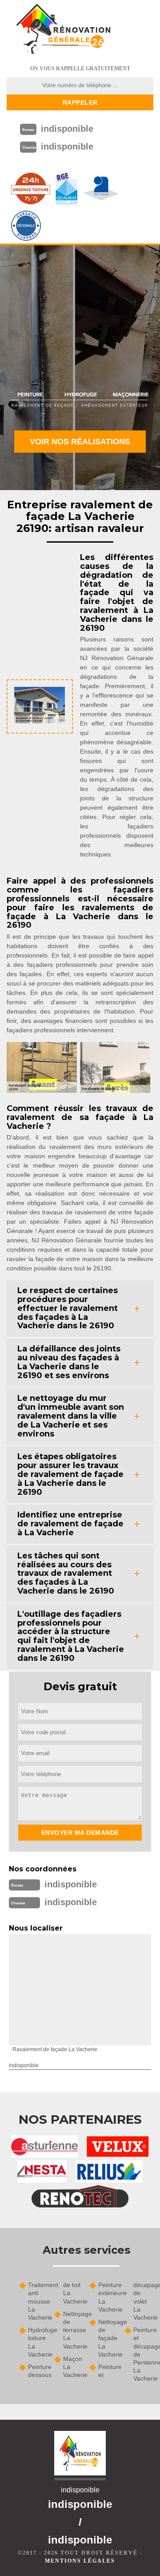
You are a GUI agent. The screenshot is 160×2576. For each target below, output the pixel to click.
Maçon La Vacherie (73, 2367)
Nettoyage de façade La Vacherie (108, 2338)
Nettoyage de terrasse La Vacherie (73, 2330)
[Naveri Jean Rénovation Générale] (63, 29)
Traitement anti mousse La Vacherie (38, 2301)
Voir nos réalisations (80, 442)
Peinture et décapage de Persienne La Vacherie (143, 2354)
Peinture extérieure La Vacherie (108, 2297)
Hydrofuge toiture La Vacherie (38, 2342)
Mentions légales (80, 2561)
